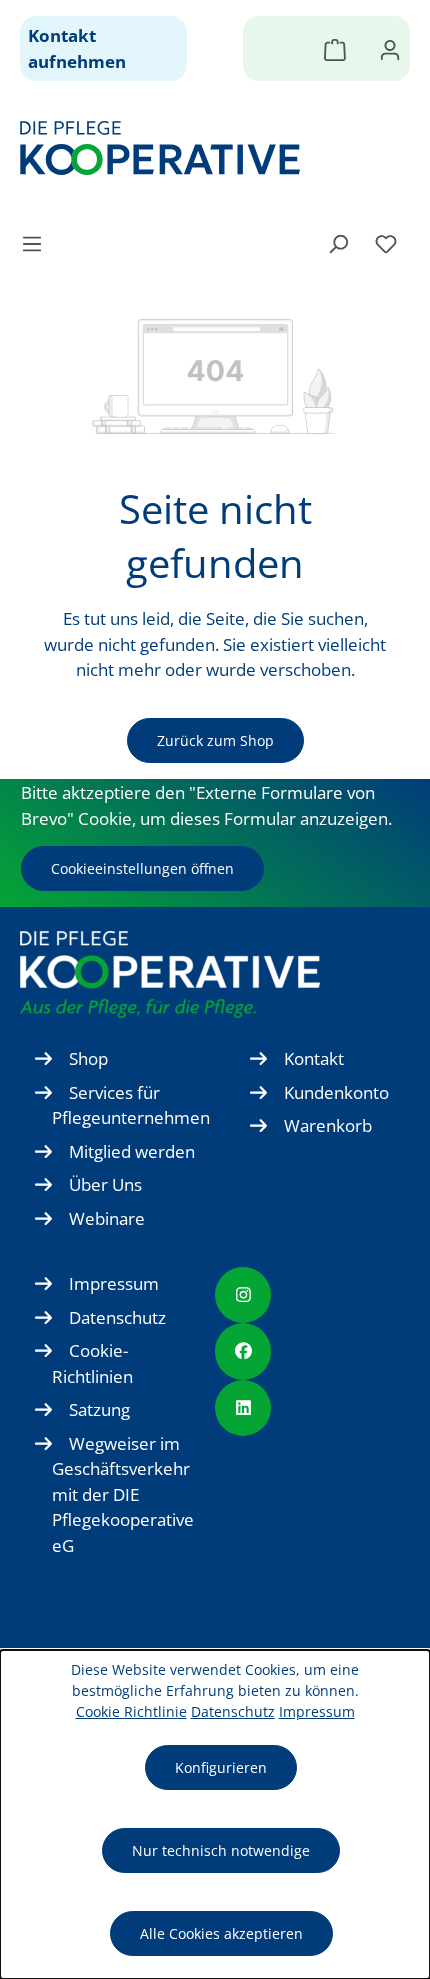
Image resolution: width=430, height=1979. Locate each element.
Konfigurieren (221, 1767)
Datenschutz (117, 1317)
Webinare (107, 1218)
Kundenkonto (336, 1092)
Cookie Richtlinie (131, 1711)
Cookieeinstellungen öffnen (142, 868)
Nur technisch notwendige (221, 1850)
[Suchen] (338, 243)
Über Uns (105, 1184)
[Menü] (38, 243)
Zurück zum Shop (215, 740)
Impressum (114, 1283)
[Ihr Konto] (390, 49)
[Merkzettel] (386, 243)
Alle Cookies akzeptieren (221, 1933)
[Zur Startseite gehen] (205, 148)
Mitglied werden (132, 1151)
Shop (88, 1058)
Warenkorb (328, 1125)
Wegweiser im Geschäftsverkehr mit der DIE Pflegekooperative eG (123, 1494)
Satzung (99, 1409)
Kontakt (314, 1058)
